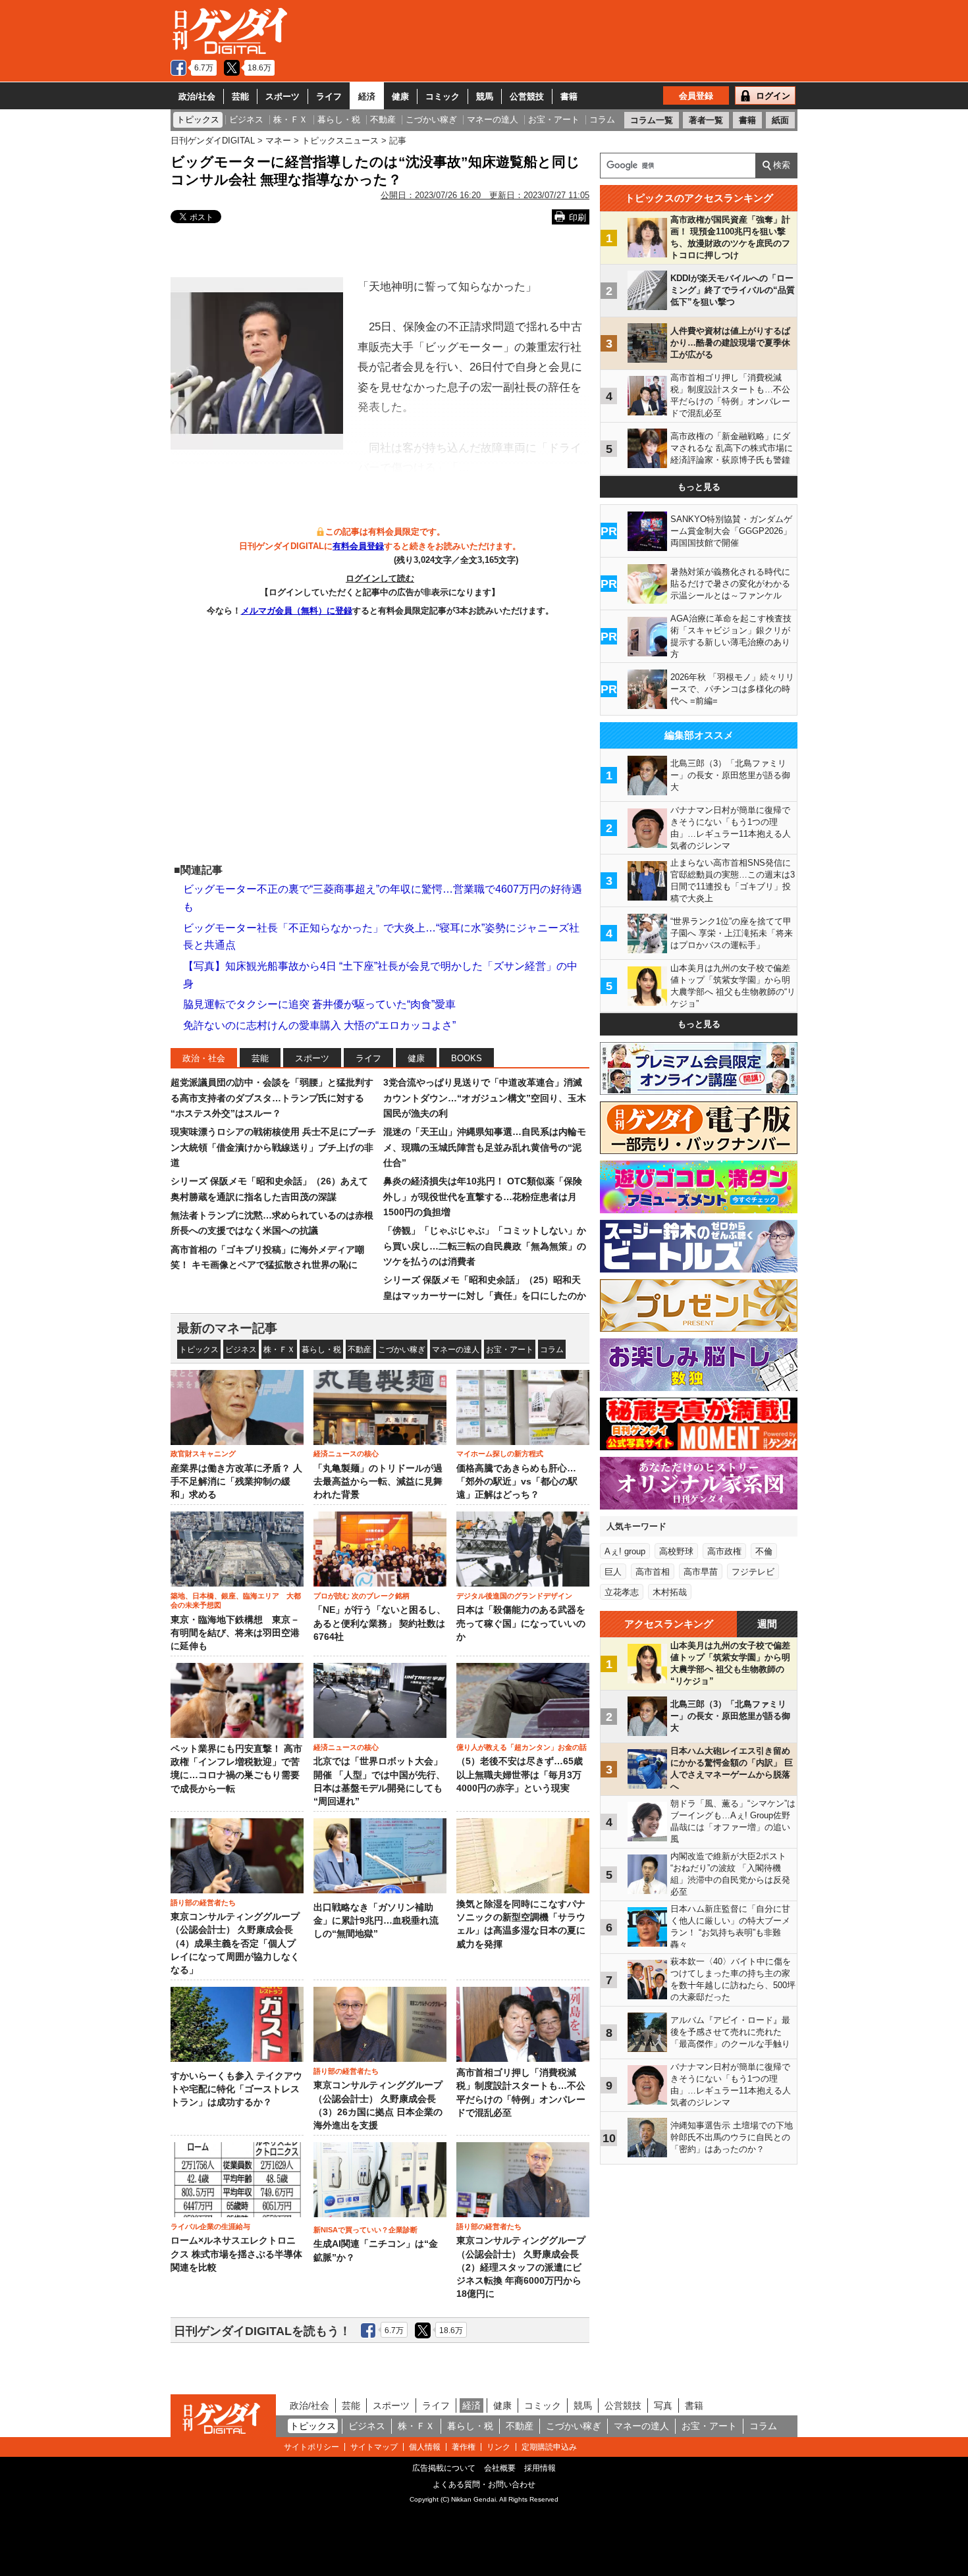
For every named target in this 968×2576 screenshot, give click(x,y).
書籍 (569, 96)
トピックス (199, 1350)
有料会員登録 (358, 546)
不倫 (764, 1551)
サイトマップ (374, 2447)
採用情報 (540, 2468)
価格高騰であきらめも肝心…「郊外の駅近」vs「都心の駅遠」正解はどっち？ (517, 1482)
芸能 (240, 96)
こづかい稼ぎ (402, 1350)
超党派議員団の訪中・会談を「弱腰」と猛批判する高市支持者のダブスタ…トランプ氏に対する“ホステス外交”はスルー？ (272, 1098)
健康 (400, 96)
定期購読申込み (549, 2447)
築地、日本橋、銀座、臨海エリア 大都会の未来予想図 (236, 1600)
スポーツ (282, 96)
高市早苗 (701, 1572)
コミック (443, 96)
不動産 (360, 1350)
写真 (663, 2405)
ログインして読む (380, 578)
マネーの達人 (456, 1350)
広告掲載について (444, 2468)
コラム (552, 1350)
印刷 (578, 218)
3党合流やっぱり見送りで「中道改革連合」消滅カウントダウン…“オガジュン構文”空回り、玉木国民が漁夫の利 (485, 1098)
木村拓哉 (670, 1592)
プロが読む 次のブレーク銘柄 (362, 1596)
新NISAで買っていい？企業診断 (365, 2230)
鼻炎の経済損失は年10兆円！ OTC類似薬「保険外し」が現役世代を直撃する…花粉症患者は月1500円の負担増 (483, 1196)
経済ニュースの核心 (346, 1454)
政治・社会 (204, 1058)
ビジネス (241, 1350)
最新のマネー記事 (227, 1328)
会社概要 (500, 2468)
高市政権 (724, 1551)
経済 (367, 96)
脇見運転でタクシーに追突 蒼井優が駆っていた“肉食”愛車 (319, 1004)
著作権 (464, 2447)
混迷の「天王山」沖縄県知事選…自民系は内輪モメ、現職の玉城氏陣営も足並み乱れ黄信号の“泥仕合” (485, 1147)
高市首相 (653, 1572)
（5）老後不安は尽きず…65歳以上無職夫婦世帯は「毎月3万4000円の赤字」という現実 (520, 1775)
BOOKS (467, 1058)
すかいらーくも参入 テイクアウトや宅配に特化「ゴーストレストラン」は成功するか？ (236, 2090)
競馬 (485, 96)
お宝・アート (510, 1350)
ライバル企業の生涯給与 (210, 2226)
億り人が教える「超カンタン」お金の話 (522, 1747)
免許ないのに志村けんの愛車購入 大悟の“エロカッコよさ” (319, 1025)
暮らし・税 (321, 1350)
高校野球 (676, 1551)
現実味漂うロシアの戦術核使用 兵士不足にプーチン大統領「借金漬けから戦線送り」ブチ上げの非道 (273, 1147)
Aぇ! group (625, 1551)
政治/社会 (197, 96)
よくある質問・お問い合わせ (484, 2484)
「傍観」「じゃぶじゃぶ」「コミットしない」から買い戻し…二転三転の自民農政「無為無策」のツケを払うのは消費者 (485, 1246)
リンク (498, 2447)
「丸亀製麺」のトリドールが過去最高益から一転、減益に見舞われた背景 (378, 1482)
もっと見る (699, 487)
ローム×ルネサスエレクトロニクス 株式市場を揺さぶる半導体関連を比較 (236, 2254)
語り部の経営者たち (203, 1903)
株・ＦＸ (279, 1350)
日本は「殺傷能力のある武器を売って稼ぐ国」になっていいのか (521, 1623)
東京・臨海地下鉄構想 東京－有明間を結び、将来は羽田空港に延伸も (235, 1633)
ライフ (329, 96)
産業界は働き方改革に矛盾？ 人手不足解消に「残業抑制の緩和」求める (236, 1482)
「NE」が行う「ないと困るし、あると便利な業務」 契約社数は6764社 (380, 1623)
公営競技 (527, 96)
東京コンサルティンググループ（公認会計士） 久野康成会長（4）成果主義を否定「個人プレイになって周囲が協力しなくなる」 (235, 1943)
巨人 (613, 1572)
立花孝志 (622, 1592)
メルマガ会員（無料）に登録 (297, 611)
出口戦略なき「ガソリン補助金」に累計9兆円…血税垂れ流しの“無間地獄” (376, 1921)
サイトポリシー (311, 2447)
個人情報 (425, 2447)
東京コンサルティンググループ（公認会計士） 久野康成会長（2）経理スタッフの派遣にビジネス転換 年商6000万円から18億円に (521, 2267)
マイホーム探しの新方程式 (500, 1454)
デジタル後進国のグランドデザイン (514, 1596)
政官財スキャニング (203, 1454)
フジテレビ (753, 1572)
